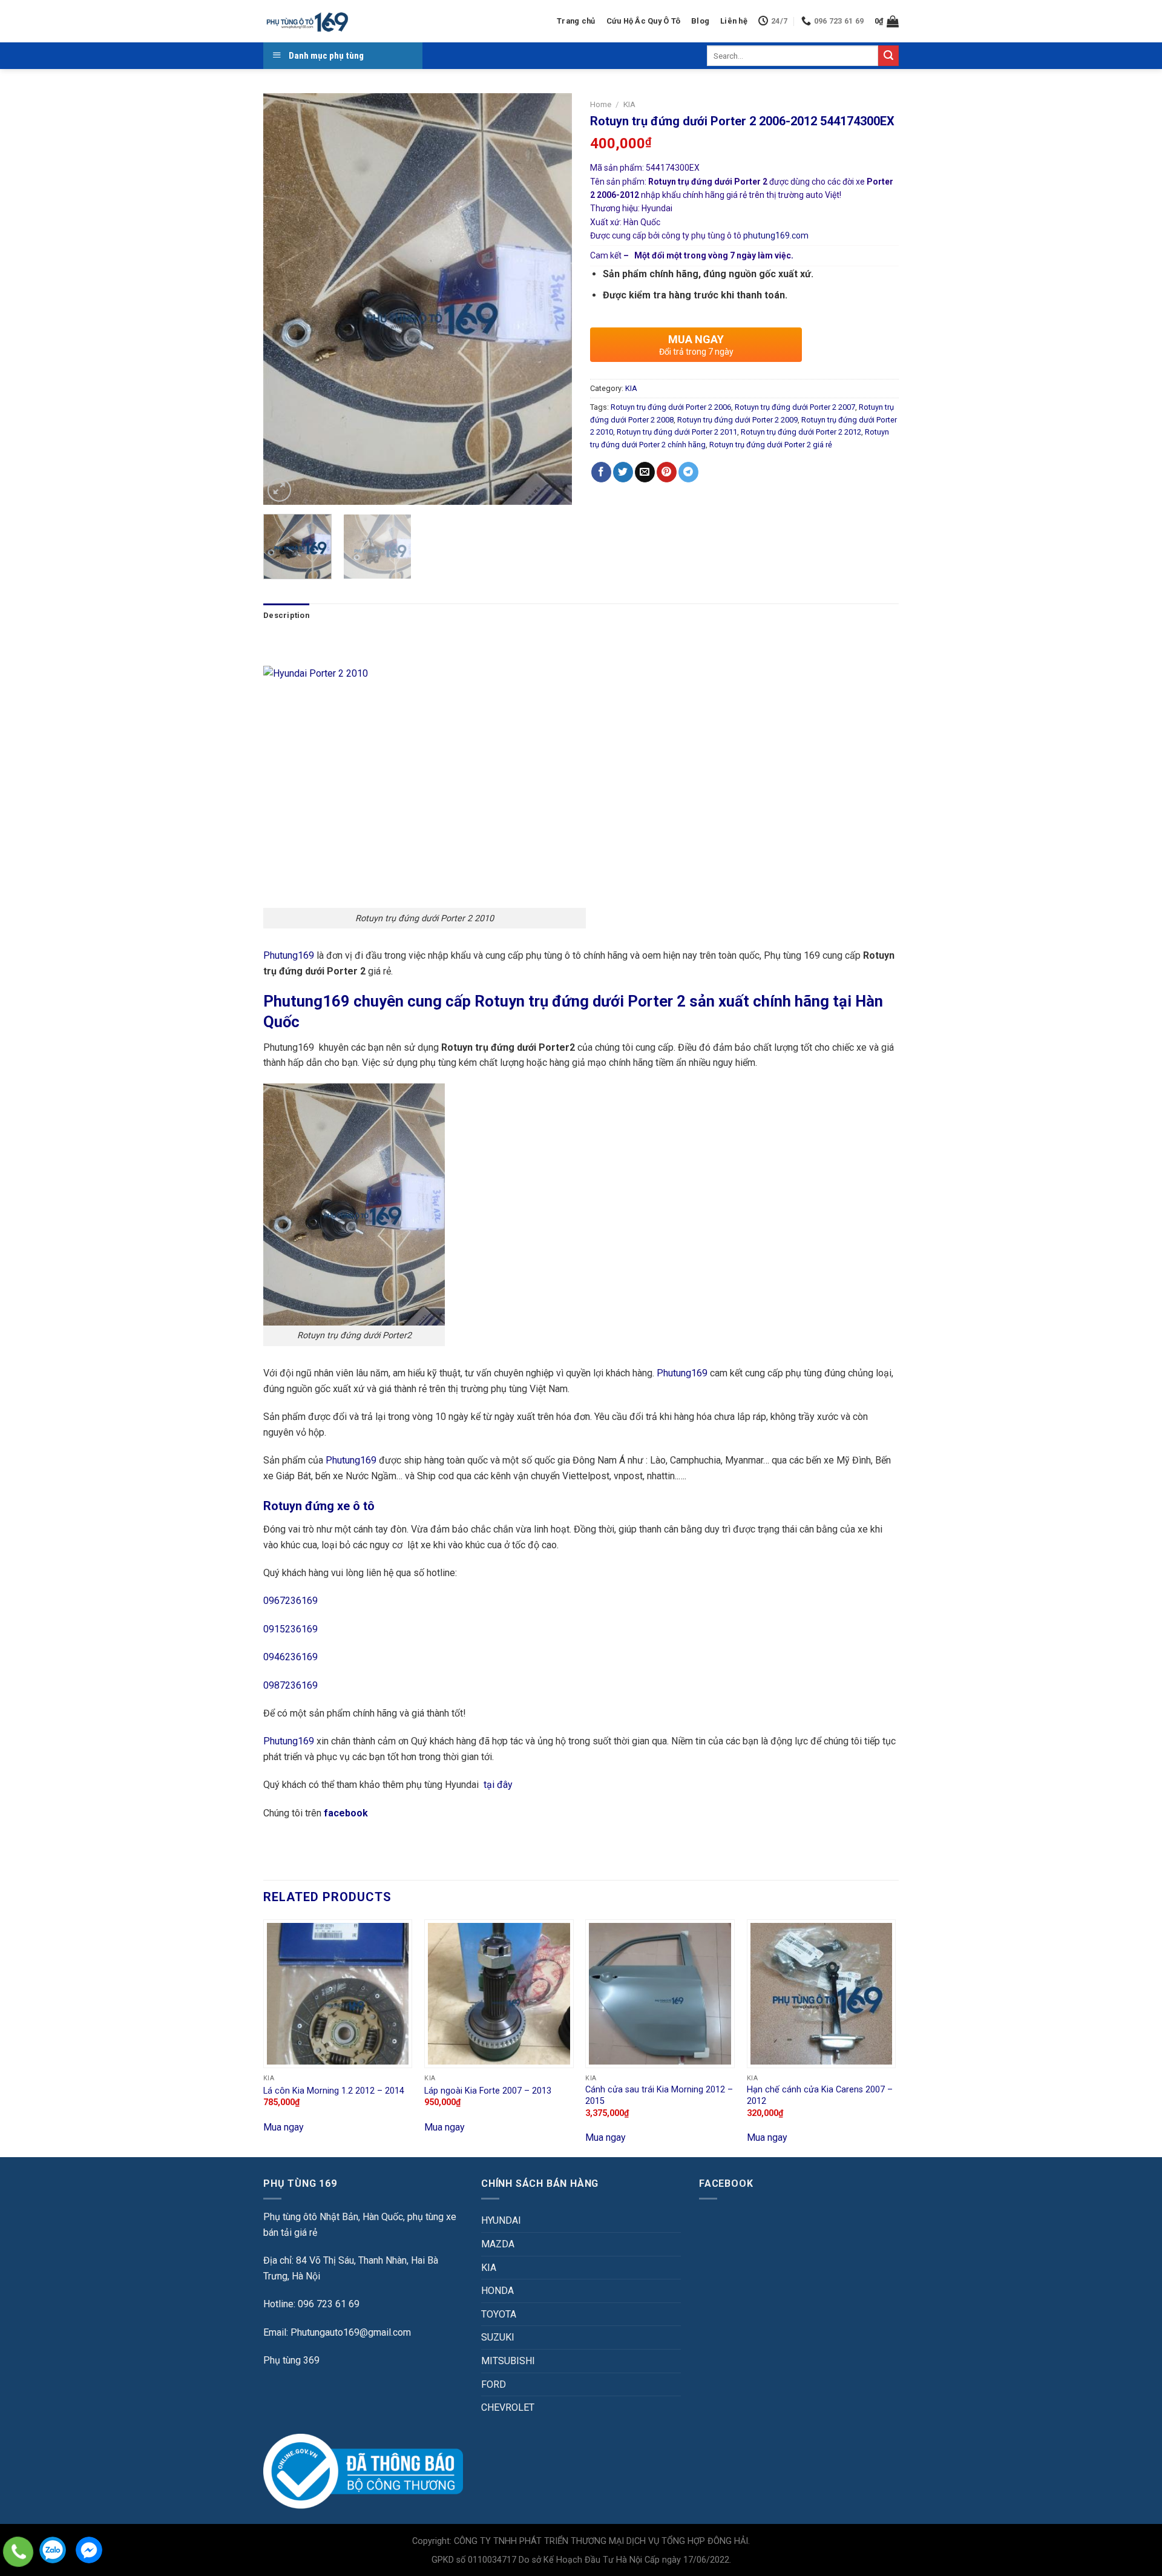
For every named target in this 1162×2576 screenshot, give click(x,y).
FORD (494, 2384)
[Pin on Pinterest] (667, 472)
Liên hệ (734, 21)
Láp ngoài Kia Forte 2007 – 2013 (488, 2091)
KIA (629, 104)
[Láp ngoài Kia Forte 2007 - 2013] (499, 1994)
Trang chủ (576, 21)
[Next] (551, 299)
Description (286, 615)
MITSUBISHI (508, 2361)
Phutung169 (289, 955)
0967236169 (290, 1601)
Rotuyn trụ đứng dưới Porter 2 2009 (737, 420)
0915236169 (290, 1629)
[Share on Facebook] (601, 472)
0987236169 (290, 1685)
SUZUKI (498, 2337)
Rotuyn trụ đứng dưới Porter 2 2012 (801, 432)
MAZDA (498, 2244)
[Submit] (888, 56)
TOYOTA (499, 2314)
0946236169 (290, 1657)
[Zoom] (279, 490)
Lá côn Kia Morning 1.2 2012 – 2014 (334, 2091)
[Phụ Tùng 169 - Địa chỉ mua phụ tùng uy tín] (307, 21)
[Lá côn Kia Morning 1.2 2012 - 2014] (338, 1994)
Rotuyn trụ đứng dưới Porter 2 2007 (795, 407)
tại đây (498, 1785)
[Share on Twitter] (623, 472)
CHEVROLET (508, 2407)
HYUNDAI (501, 2220)
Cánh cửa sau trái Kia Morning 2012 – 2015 (659, 2095)
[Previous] (284, 299)
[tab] (286, 616)
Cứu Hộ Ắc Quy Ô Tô (644, 21)
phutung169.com (776, 235)
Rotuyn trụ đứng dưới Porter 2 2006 (671, 407)
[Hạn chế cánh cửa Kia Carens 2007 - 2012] (822, 1994)
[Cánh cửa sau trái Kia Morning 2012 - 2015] (660, 1994)
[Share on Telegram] (688, 472)
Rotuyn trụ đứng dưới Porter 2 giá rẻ (771, 445)
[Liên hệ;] (18, 2552)
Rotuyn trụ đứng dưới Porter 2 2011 (677, 432)
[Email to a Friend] (645, 472)
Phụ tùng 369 (291, 2360)
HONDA (497, 2291)
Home (601, 104)
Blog (700, 21)
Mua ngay (284, 2127)
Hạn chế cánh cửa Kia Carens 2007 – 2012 (820, 2095)
